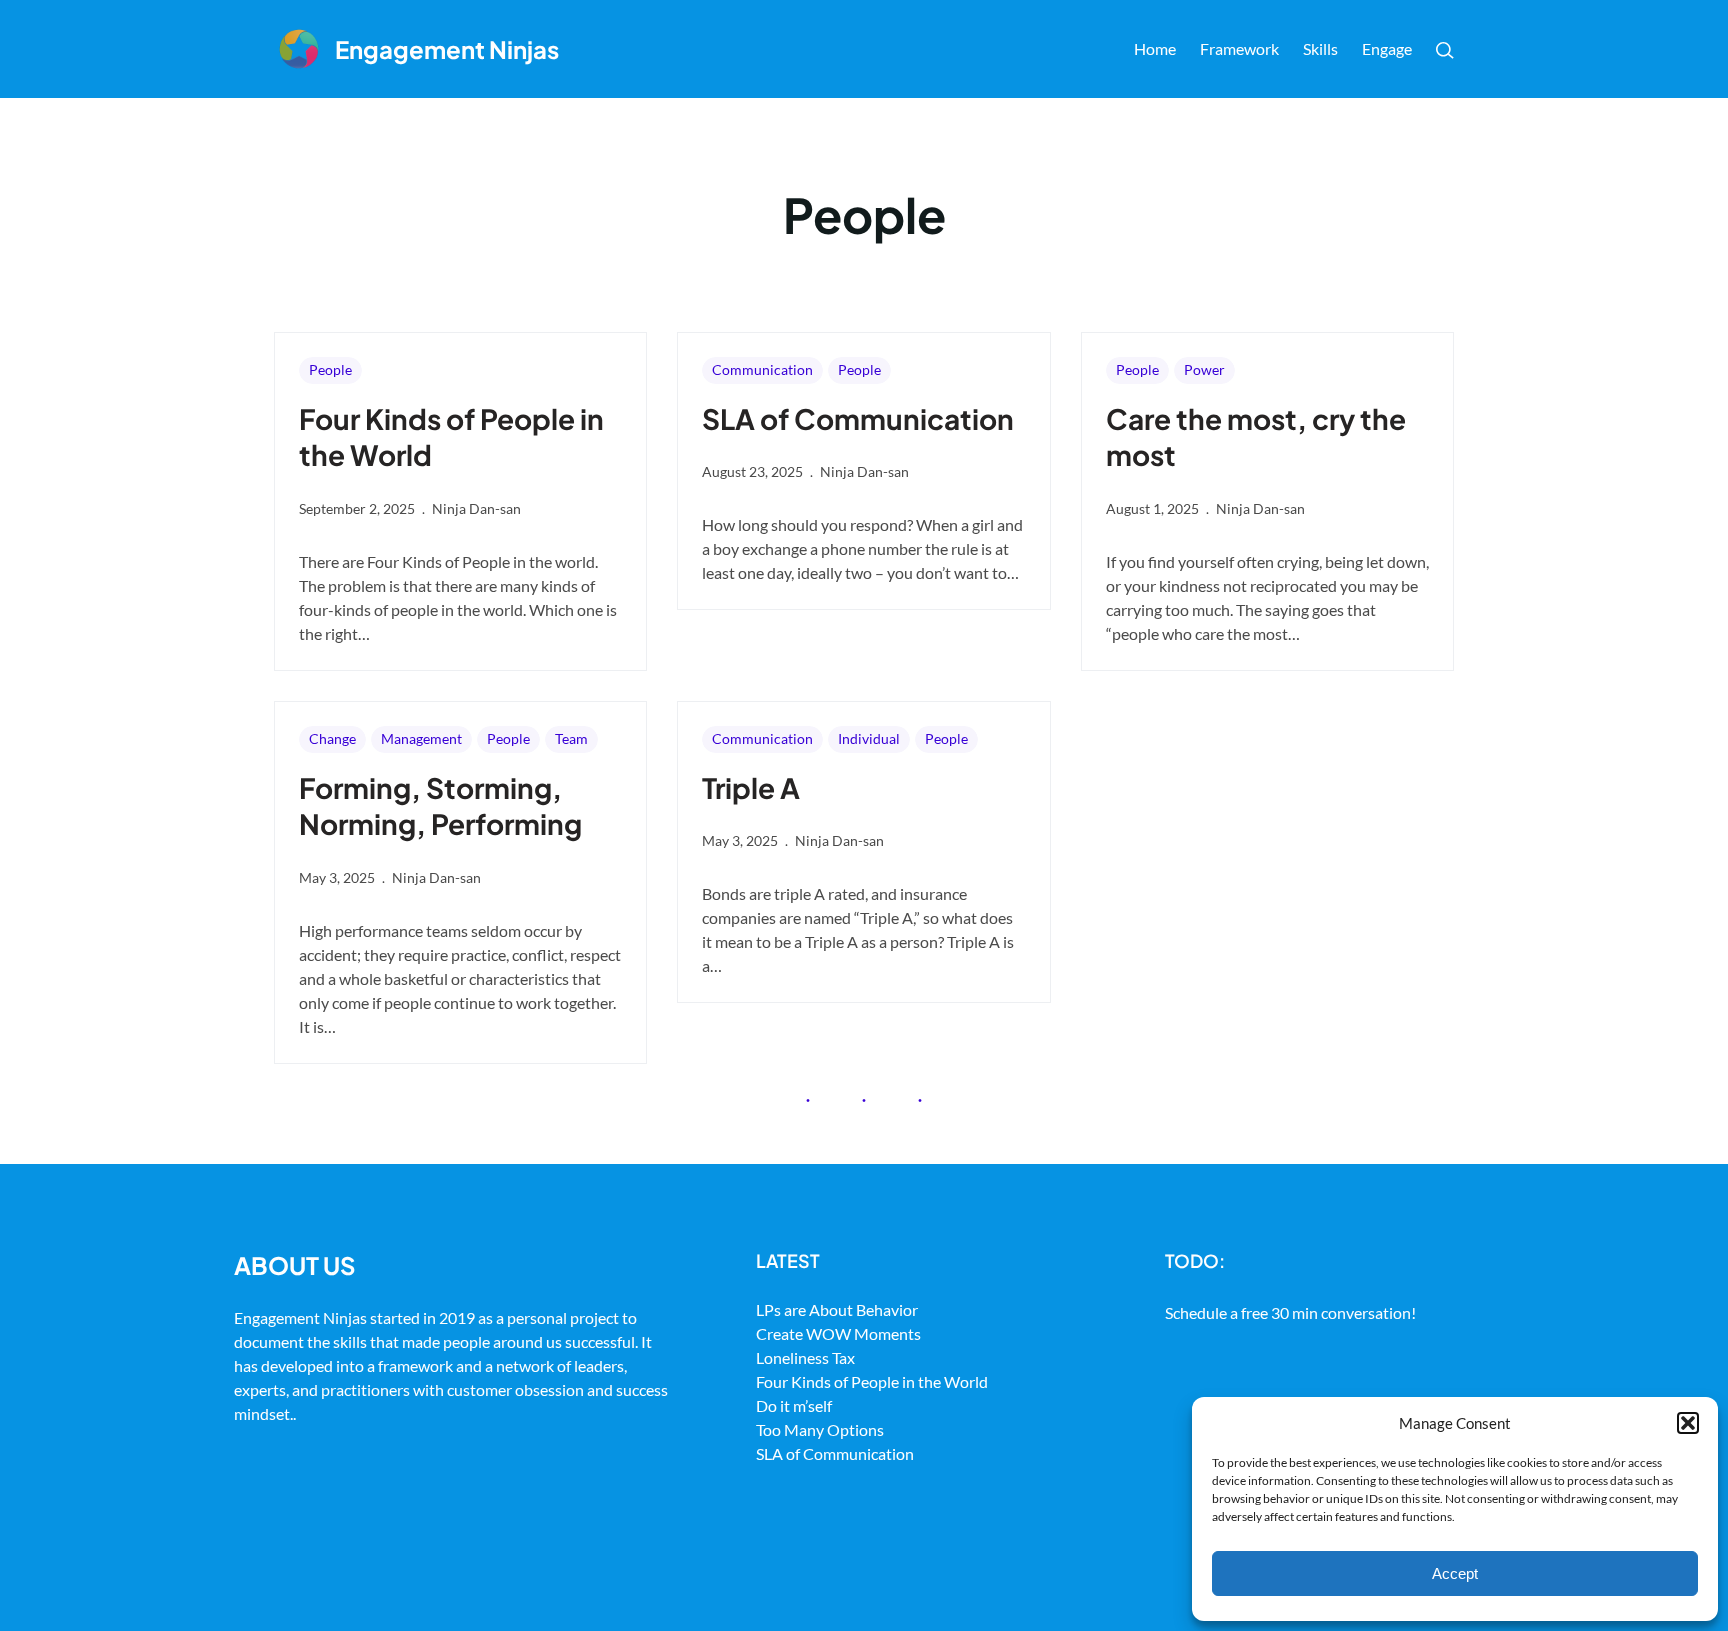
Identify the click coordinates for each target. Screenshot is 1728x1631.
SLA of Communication (858, 418)
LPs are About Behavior (837, 1309)
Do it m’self (794, 1405)
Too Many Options (820, 1429)
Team (571, 738)
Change (332, 738)
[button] (1688, 1423)
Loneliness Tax (805, 1357)
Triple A (751, 787)
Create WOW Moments (838, 1333)
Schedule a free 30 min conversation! (1290, 1312)
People (330, 369)
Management (421, 738)
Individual (869, 738)
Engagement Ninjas (447, 49)
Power (1204, 369)
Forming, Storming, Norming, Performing (440, 805)
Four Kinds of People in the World (451, 436)
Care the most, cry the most (1256, 436)
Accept (1455, 1573)
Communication (762, 369)
